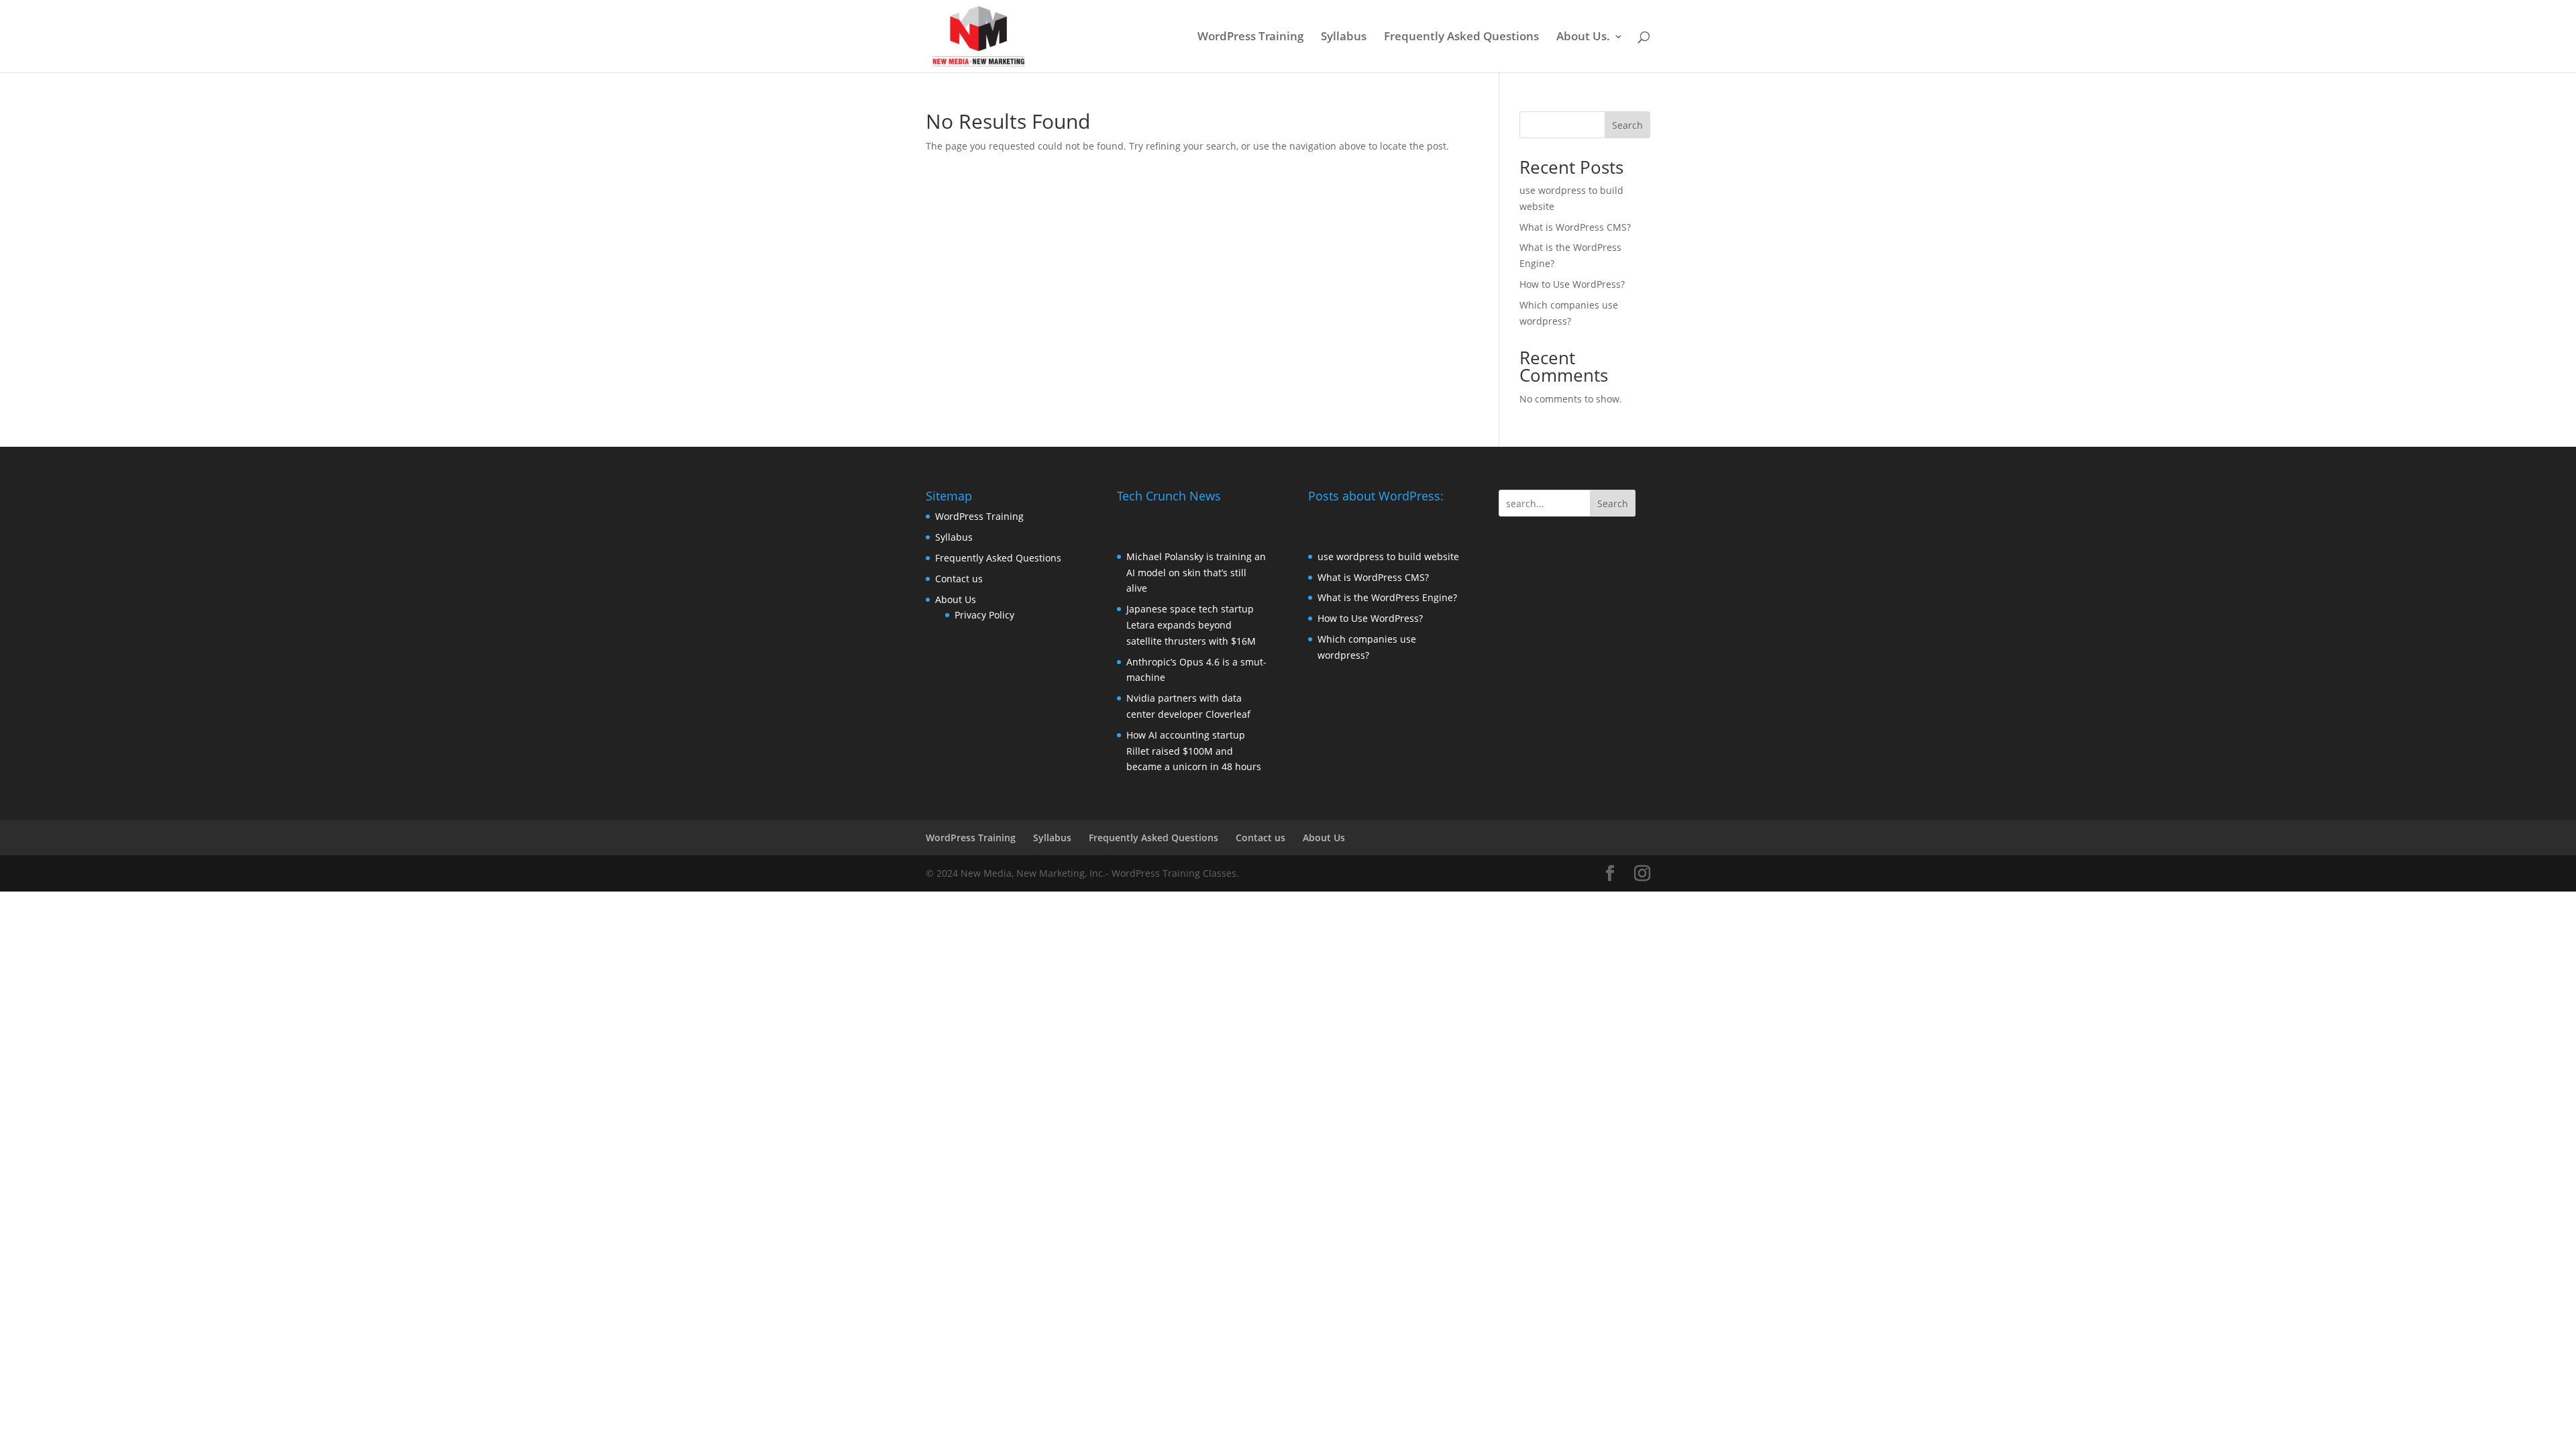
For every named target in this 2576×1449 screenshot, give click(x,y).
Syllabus (1344, 38)
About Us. (1583, 38)
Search (1627, 125)
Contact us (959, 579)
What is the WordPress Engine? (1387, 597)
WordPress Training (1250, 38)
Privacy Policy (984, 615)
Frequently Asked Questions (1461, 38)
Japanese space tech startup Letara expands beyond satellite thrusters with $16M (1191, 625)
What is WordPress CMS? (1575, 227)
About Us (956, 599)
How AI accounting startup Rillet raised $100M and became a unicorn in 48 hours (1194, 751)
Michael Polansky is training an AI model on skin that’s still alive (1196, 573)
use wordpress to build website (1388, 556)
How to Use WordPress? (1572, 284)
